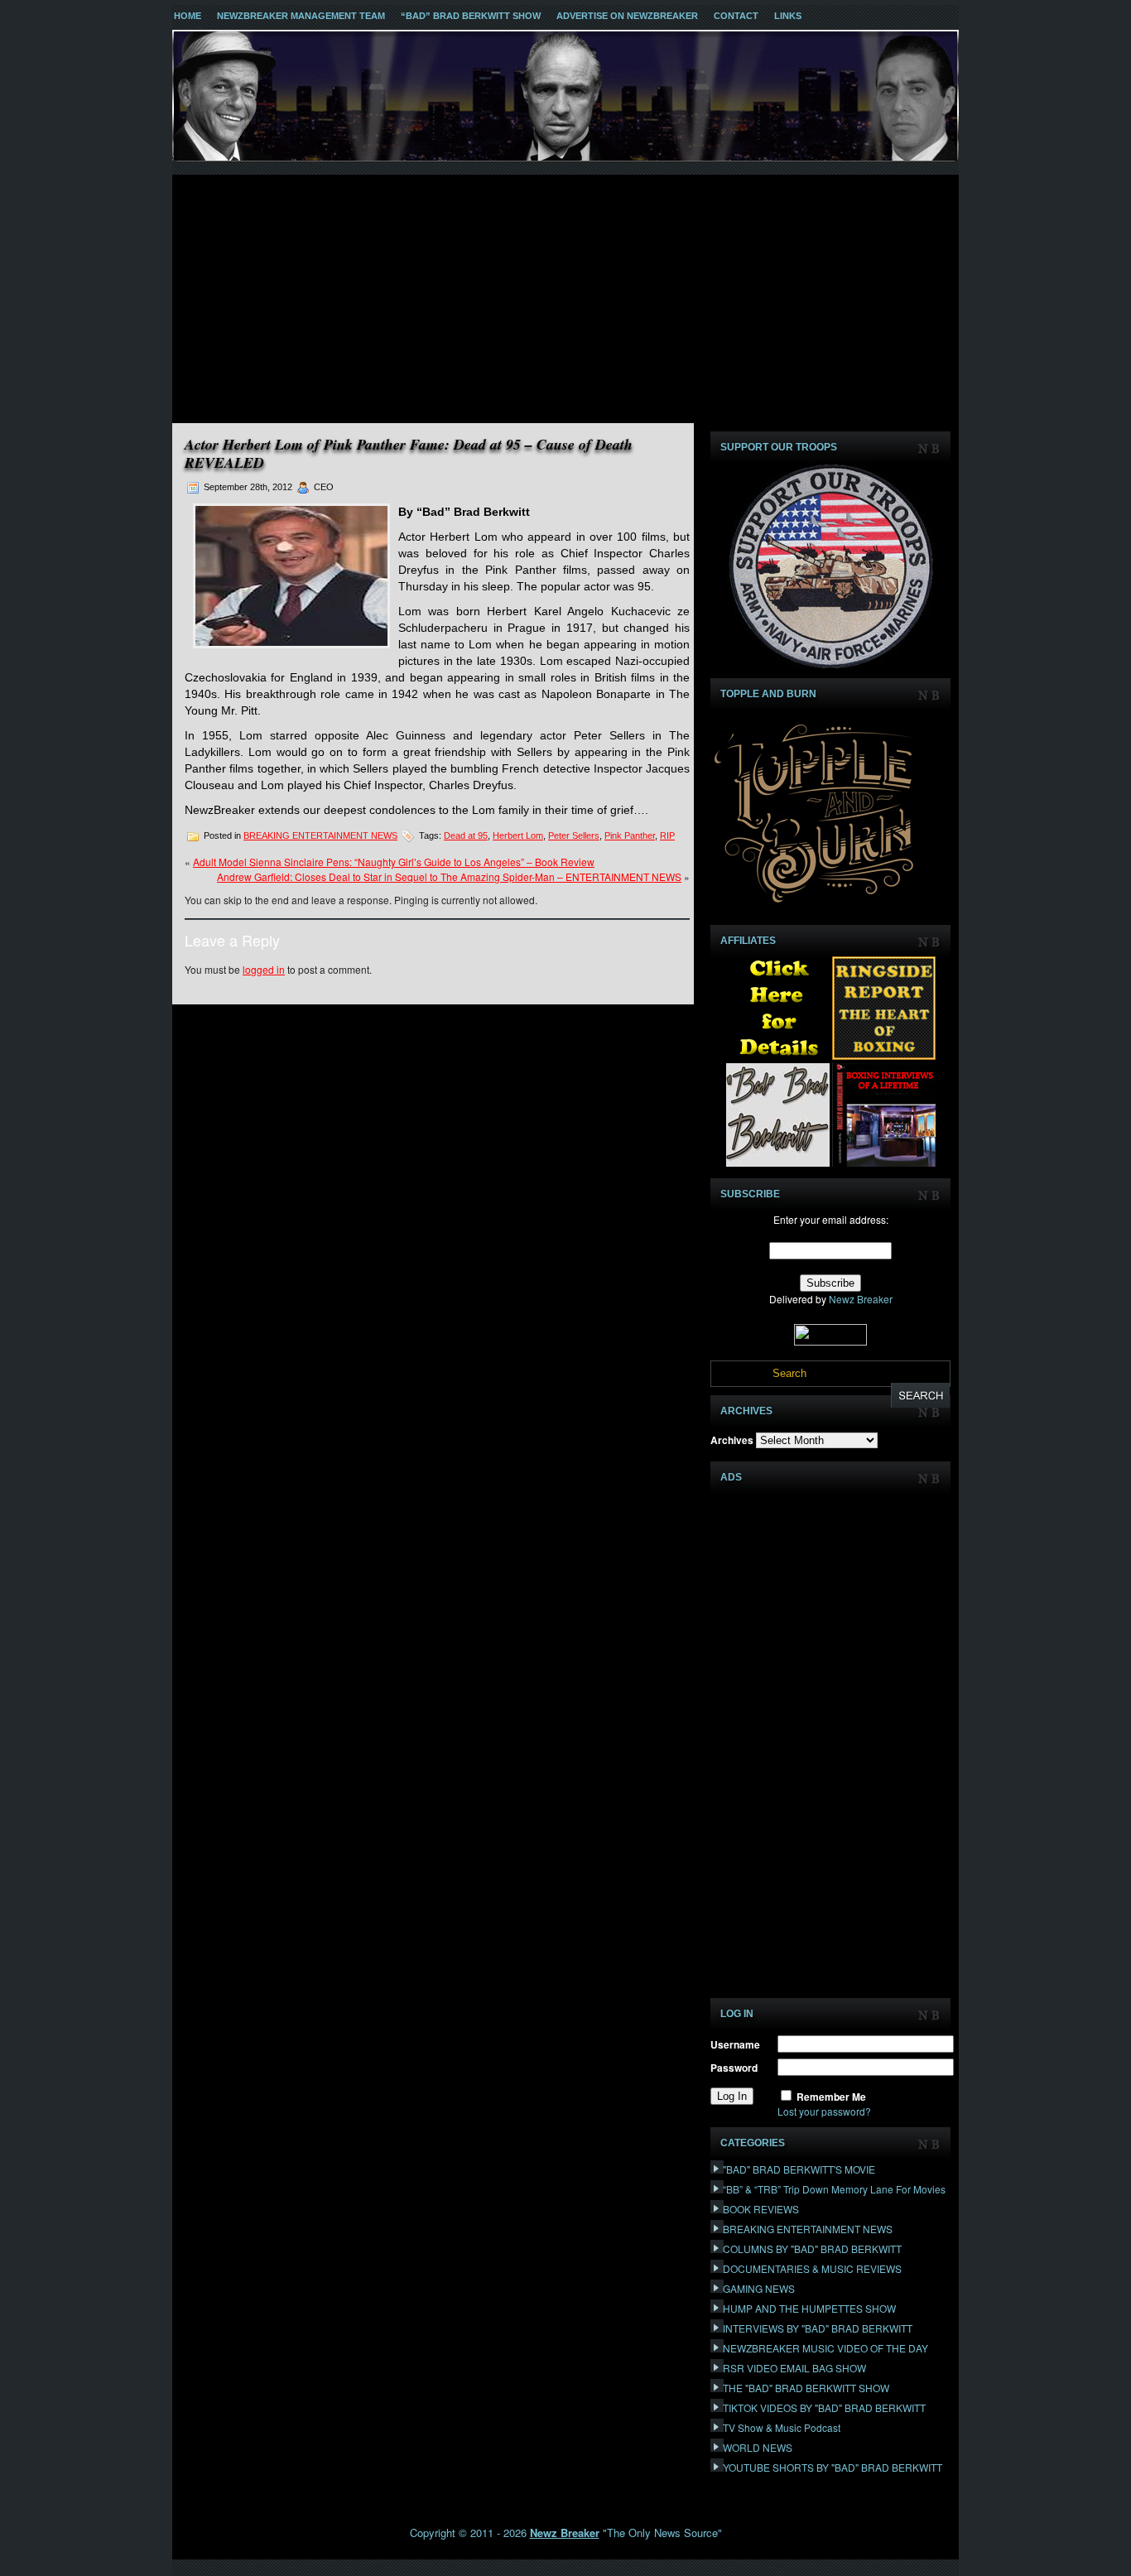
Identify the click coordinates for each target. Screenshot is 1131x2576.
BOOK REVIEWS (761, 2209)
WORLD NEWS (758, 2447)
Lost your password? (824, 2111)
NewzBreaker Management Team (301, 16)
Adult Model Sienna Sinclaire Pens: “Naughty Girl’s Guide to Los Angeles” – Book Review (394, 862)
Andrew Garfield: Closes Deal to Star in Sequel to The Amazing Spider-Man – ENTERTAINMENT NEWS (449, 876)
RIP (667, 835)
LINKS (788, 16)
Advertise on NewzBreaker (627, 16)
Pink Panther (630, 835)
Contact (736, 16)
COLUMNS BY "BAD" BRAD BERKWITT (812, 2249)
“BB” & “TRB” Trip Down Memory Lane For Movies (834, 2189)
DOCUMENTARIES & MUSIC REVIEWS (812, 2268)
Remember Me (831, 2097)
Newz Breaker (861, 1299)
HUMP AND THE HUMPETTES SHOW (809, 2308)
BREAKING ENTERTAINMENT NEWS (320, 835)
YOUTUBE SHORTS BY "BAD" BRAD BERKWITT (833, 2467)
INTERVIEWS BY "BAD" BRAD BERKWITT (818, 2328)
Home (188, 16)
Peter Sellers (574, 835)
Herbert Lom (518, 835)
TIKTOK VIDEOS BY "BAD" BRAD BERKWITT (824, 2407)
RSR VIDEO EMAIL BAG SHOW (794, 2368)
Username (735, 2044)
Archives (732, 1440)
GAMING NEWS (759, 2288)
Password (734, 2068)
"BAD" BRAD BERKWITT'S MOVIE (799, 2169)
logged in (264, 969)
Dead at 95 (466, 835)
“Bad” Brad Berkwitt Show (471, 16)
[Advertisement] (565, 299)
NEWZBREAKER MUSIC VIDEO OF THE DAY (825, 2348)
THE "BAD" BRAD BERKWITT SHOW (806, 2388)
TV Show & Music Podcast (782, 2427)
